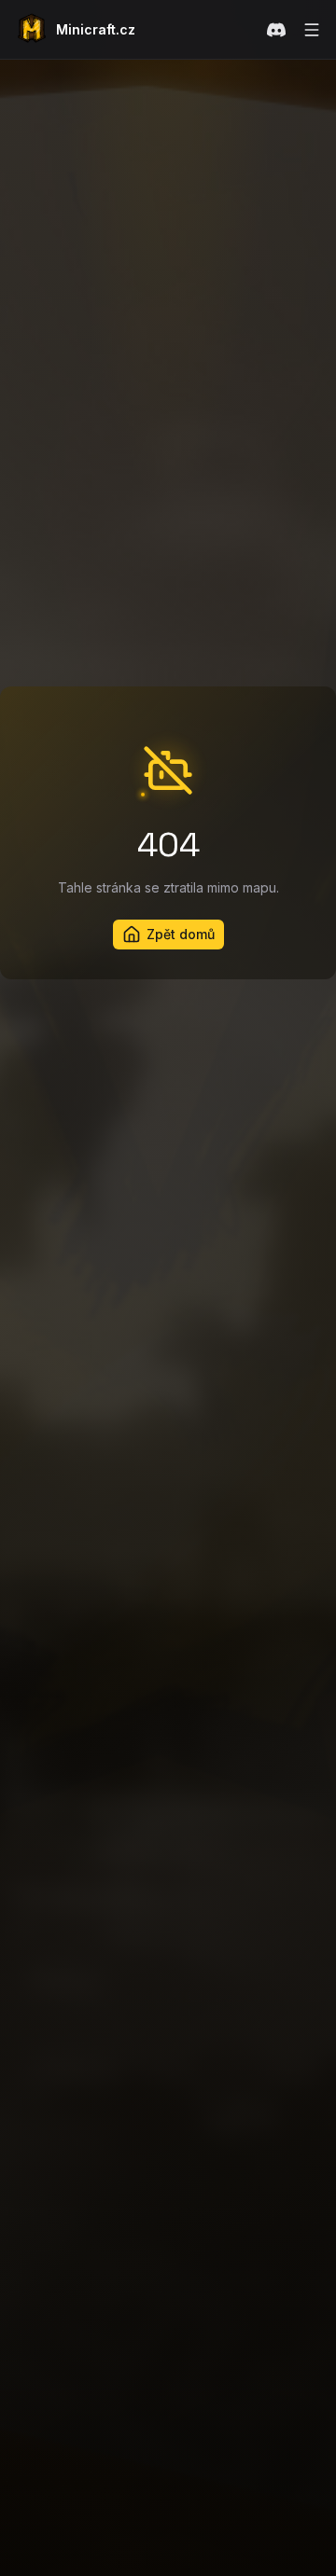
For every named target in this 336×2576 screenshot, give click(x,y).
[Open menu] (312, 30)
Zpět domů (181, 934)
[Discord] (276, 30)
